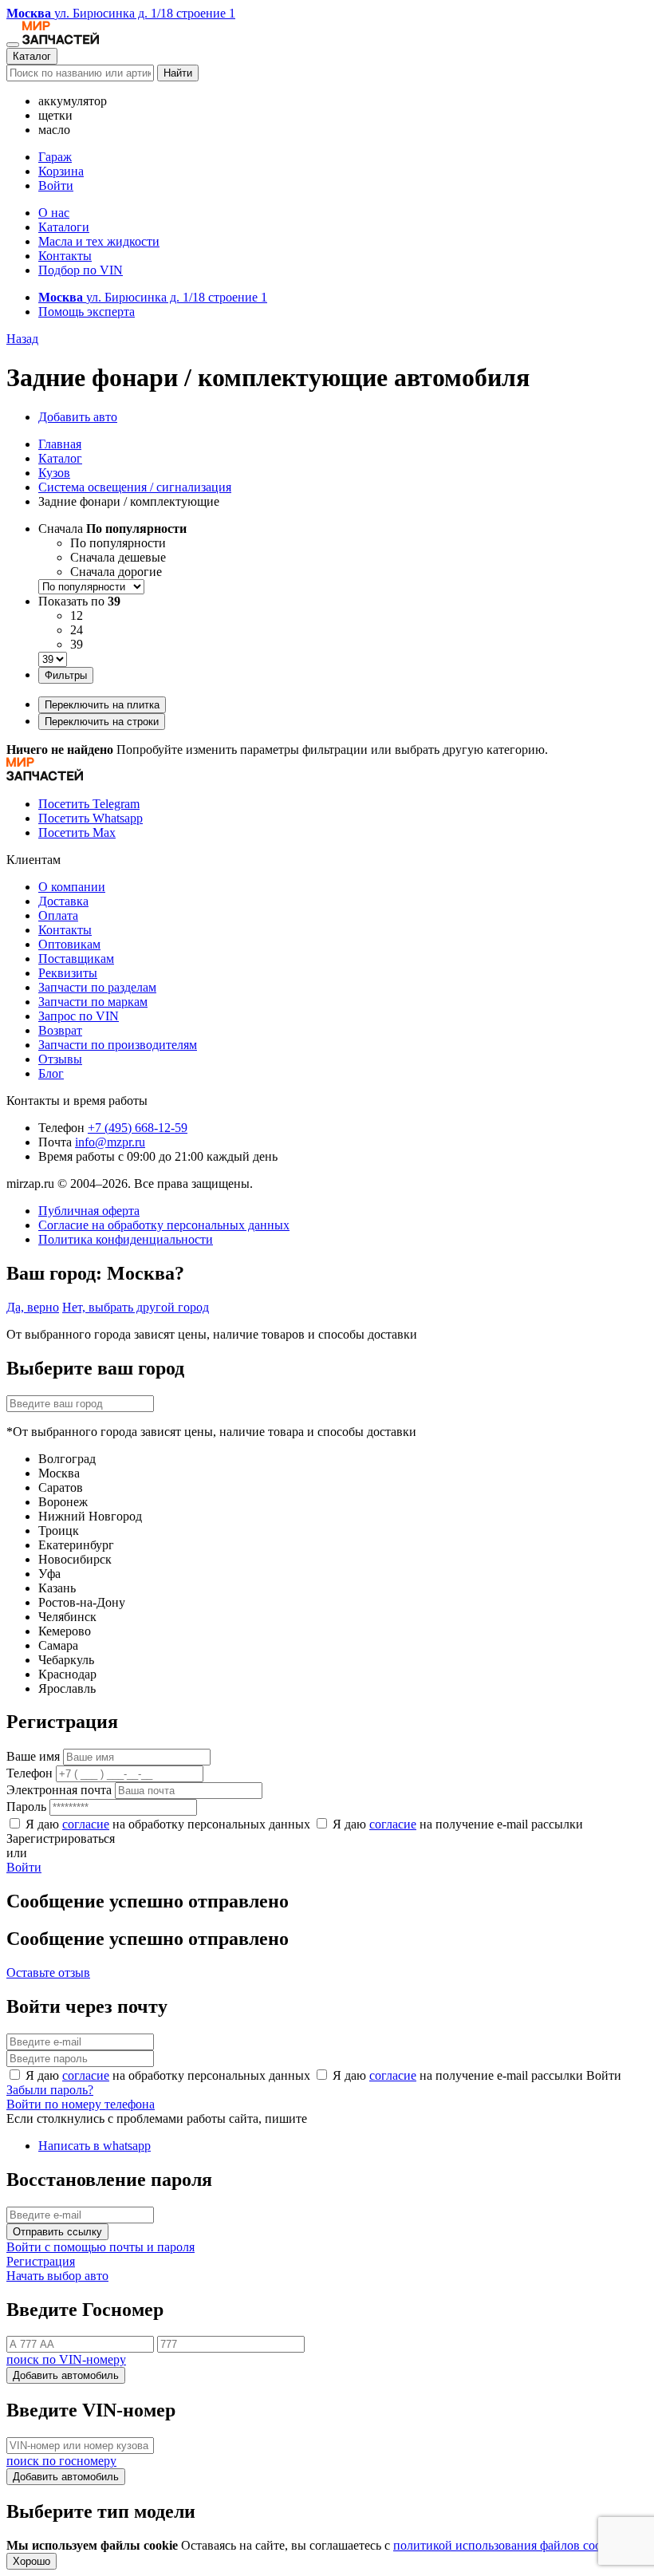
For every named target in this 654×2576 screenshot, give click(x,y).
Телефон (30, 1773)
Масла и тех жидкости (99, 241)
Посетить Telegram (89, 804)
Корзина (61, 171)
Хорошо (32, 2561)
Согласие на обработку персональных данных (164, 1225)
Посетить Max (77, 832)
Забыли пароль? (50, 2090)
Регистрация (41, 2261)
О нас (54, 213)
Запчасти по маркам (93, 1002)
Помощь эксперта (87, 312)
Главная (60, 444)
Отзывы (60, 1059)
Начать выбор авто (57, 2276)
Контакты (65, 256)
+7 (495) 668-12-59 (138, 1128)
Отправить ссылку (57, 2232)
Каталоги (64, 227)
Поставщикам (76, 959)
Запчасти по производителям (118, 1045)
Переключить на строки (102, 722)
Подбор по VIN (81, 270)
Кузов (54, 473)
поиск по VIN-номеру (66, 2359)
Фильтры (66, 675)
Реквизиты (68, 973)
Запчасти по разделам (97, 987)
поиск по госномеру (61, 2461)
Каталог (32, 56)
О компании (72, 887)
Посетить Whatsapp (91, 818)
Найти (178, 73)
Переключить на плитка (102, 705)
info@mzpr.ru (110, 1142)
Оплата (58, 915)
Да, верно (33, 1307)
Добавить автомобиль (66, 2375)
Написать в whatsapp (95, 2146)
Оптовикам (69, 944)
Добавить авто (78, 417)
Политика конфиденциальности (126, 1239)
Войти (56, 185)
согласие (86, 1824)
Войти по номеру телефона (81, 2104)
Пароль (26, 1807)
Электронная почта (59, 1790)
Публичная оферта (89, 1211)
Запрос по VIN (79, 1016)
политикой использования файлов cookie (505, 2545)
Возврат (60, 1030)
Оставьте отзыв (48, 1972)
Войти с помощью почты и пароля (100, 2247)
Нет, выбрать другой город (136, 1307)
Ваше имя (33, 1756)
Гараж (55, 157)
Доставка (63, 901)
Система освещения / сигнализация (135, 487)
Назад (22, 339)
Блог (51, 1073)
